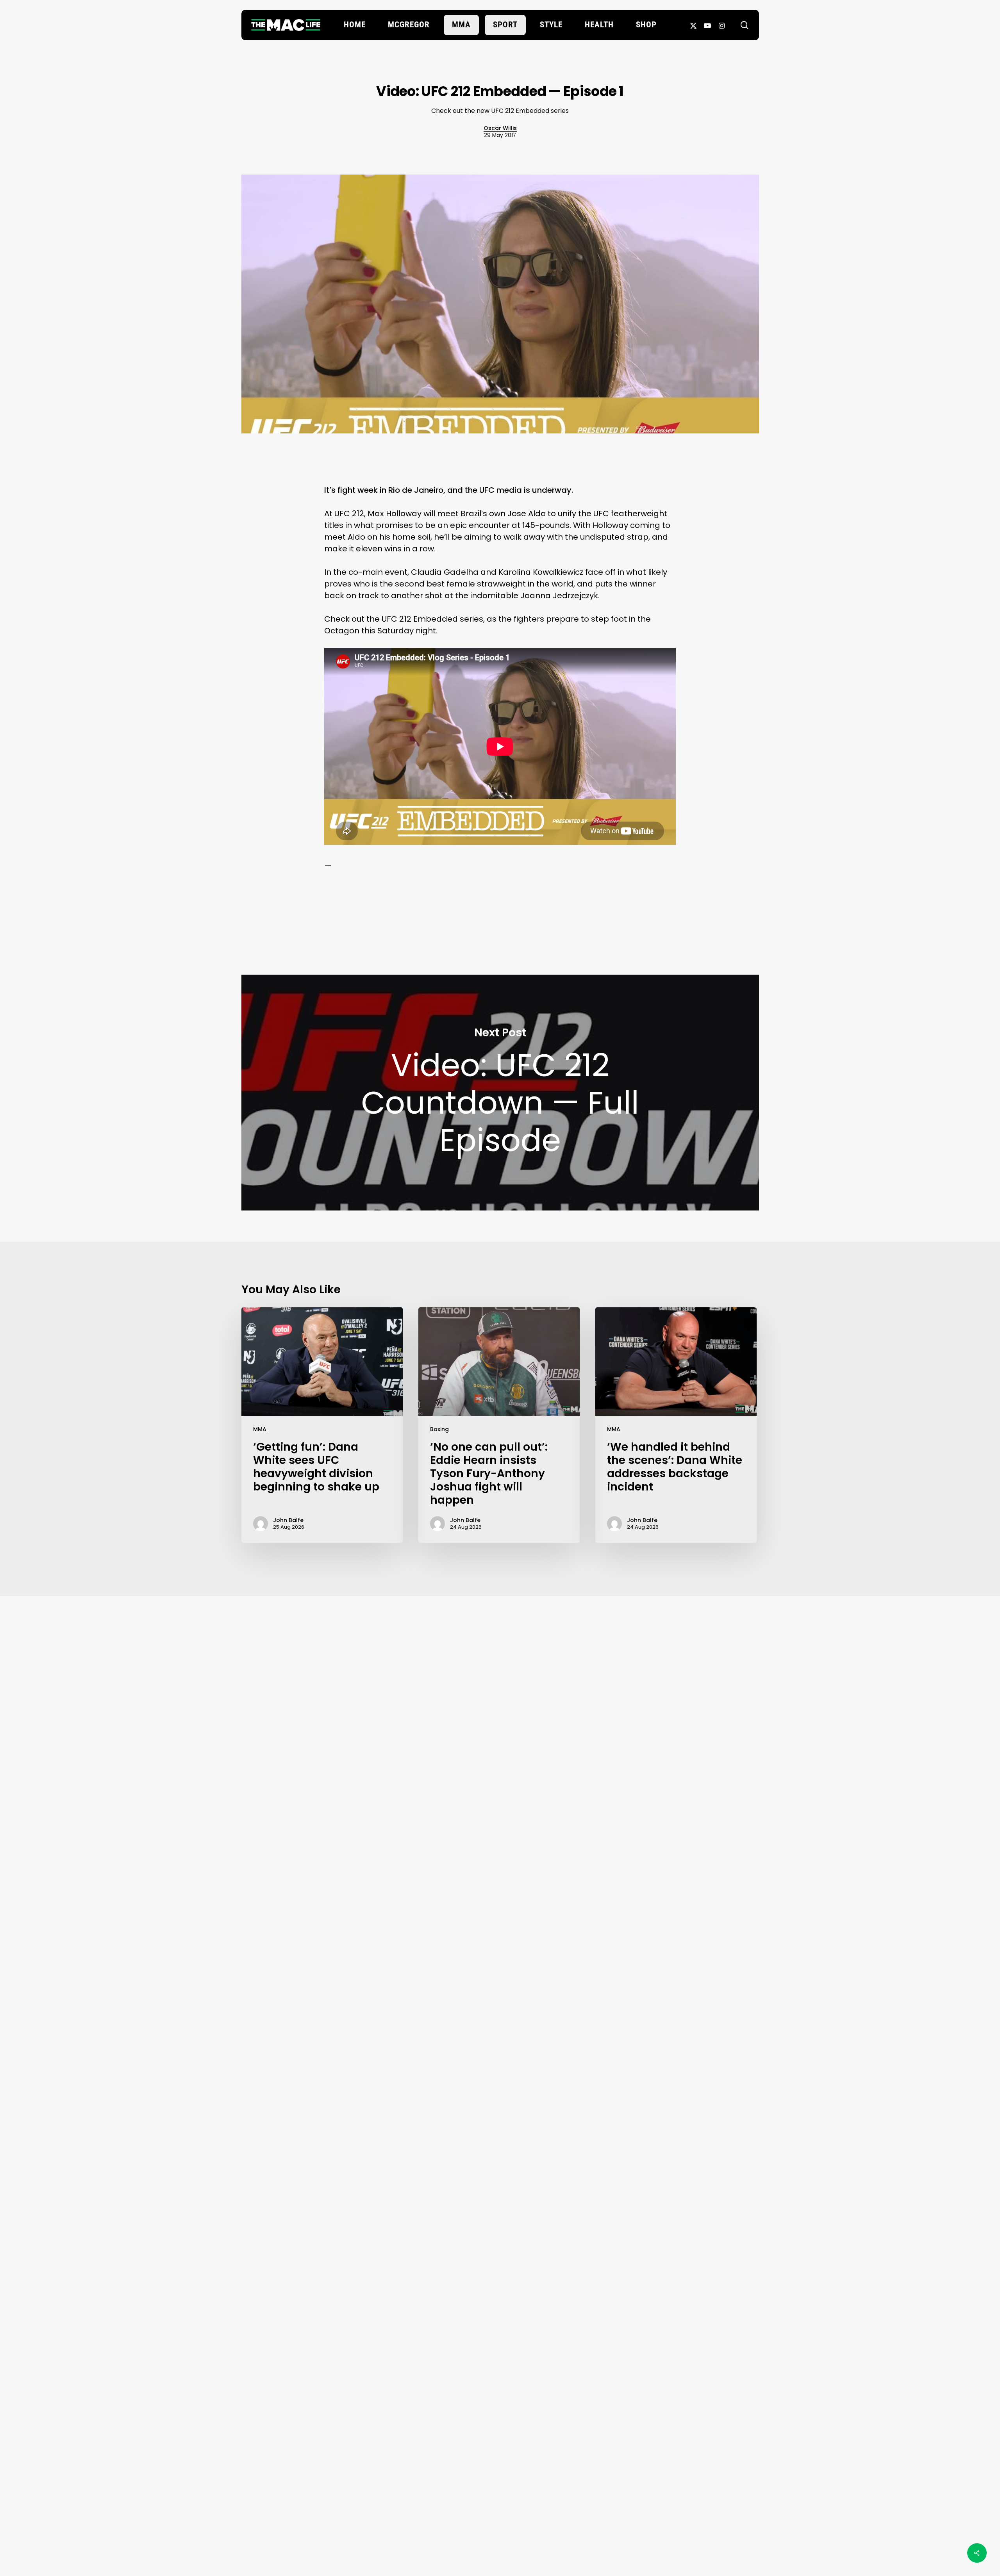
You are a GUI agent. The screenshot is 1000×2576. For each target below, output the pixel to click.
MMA (260, 1429)
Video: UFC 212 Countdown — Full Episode (500, 1093)
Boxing (439, 1429)
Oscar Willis (500, 128)
